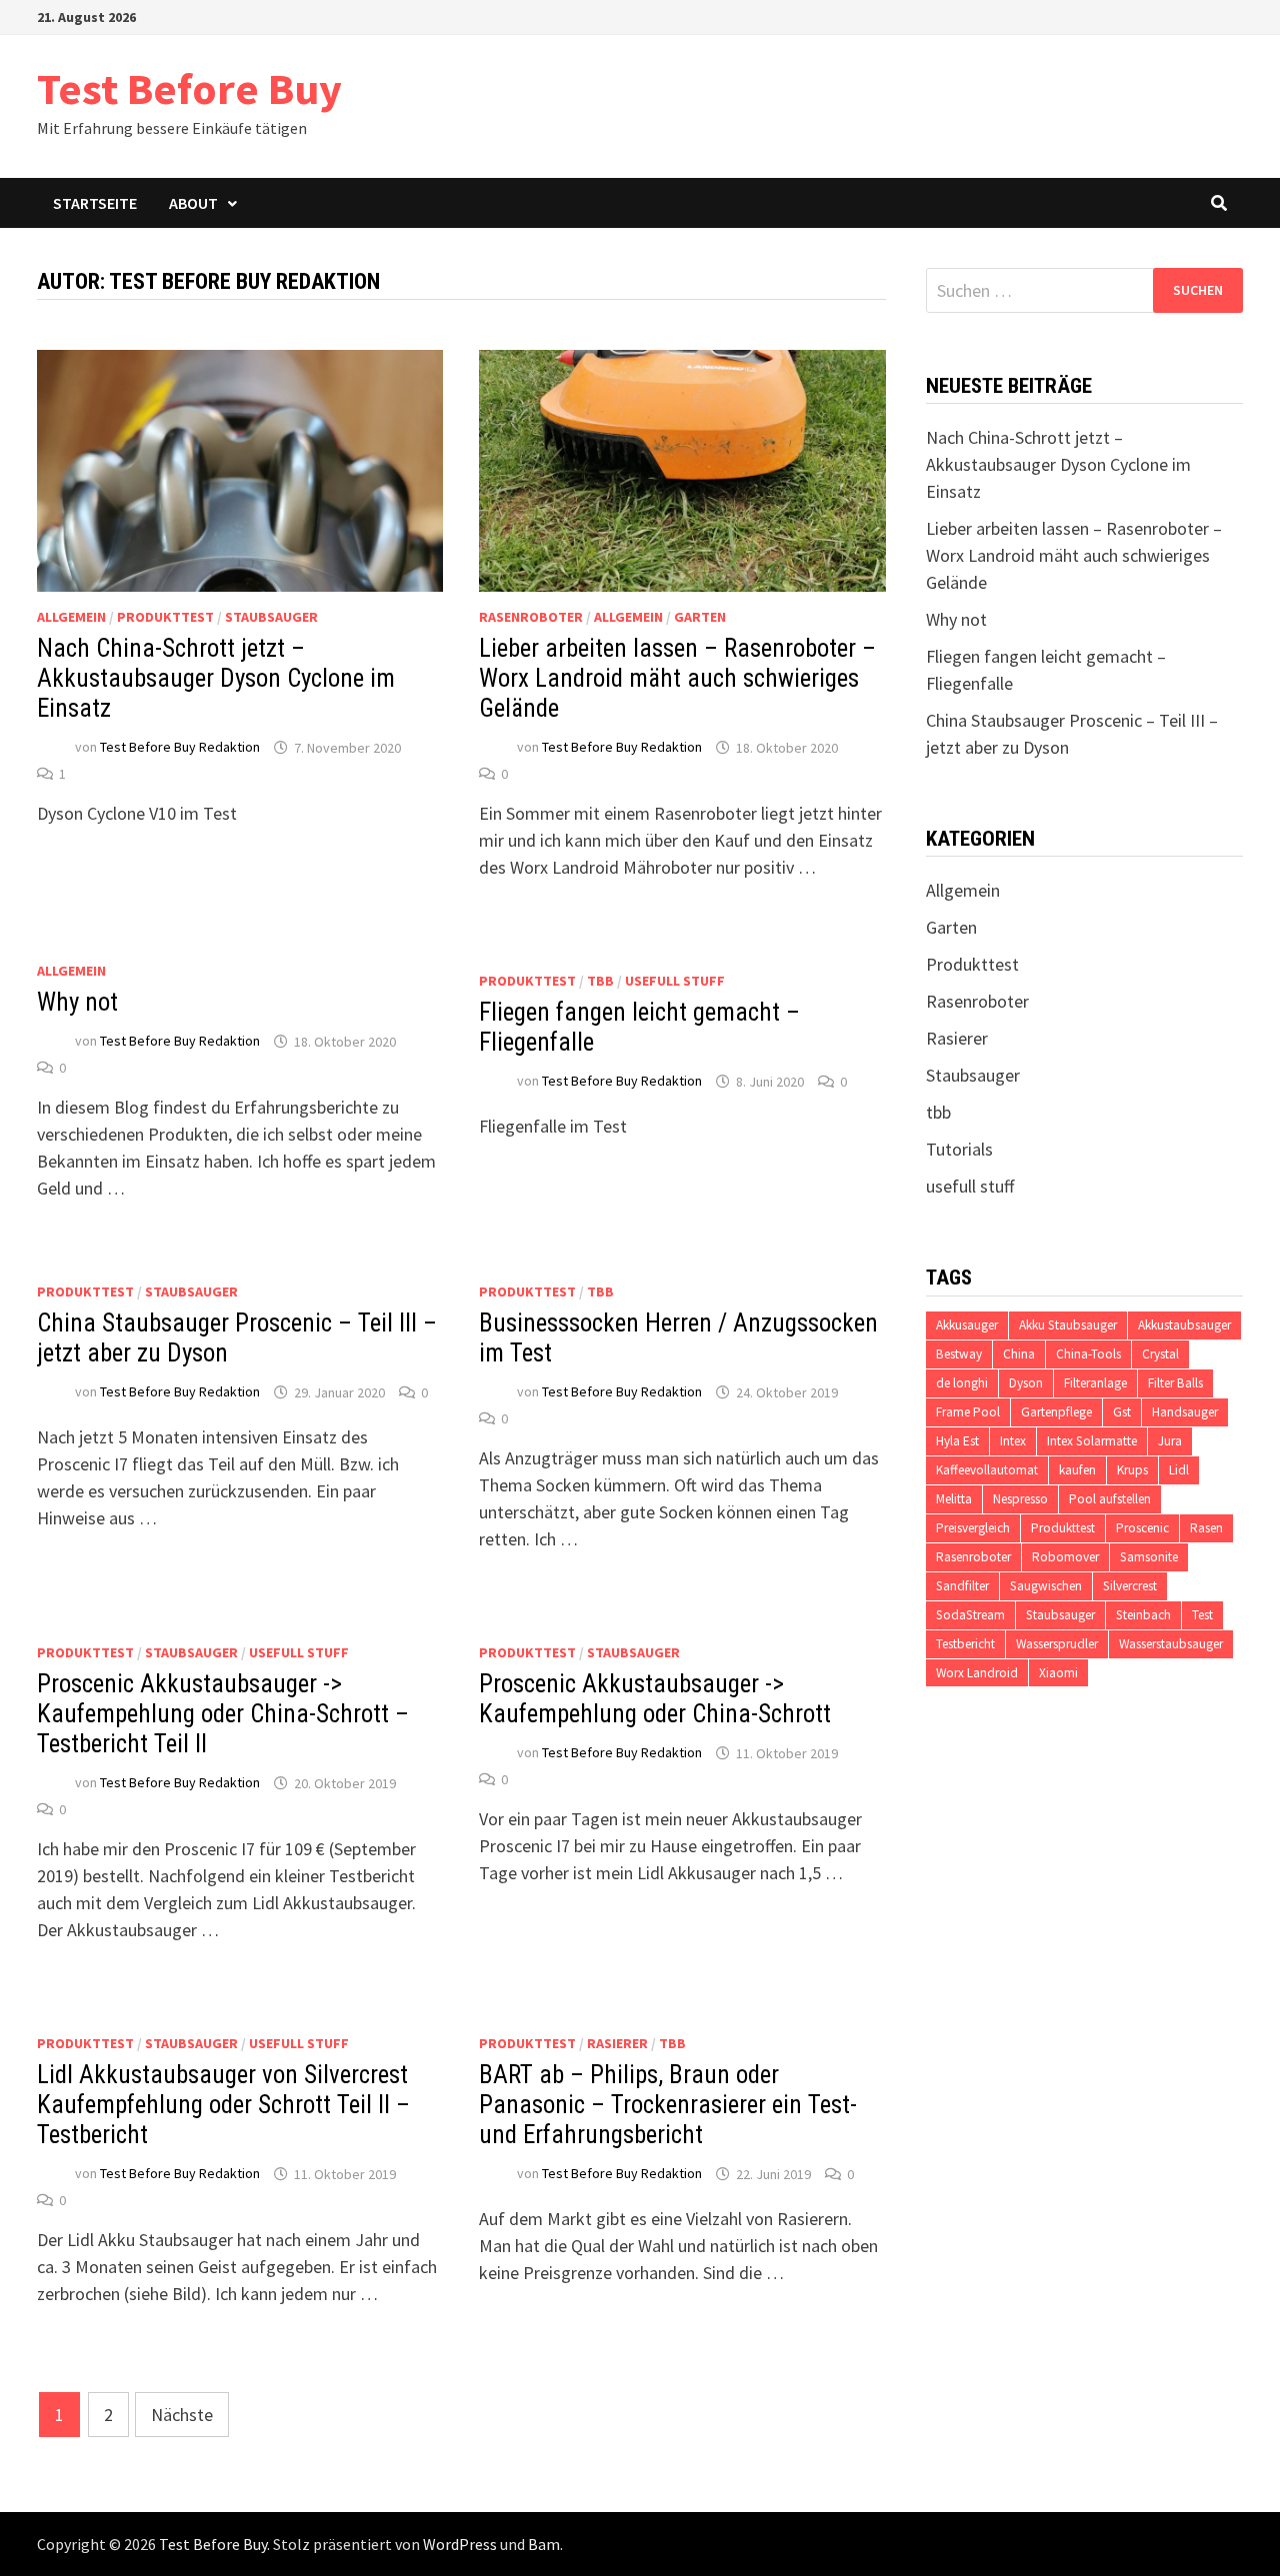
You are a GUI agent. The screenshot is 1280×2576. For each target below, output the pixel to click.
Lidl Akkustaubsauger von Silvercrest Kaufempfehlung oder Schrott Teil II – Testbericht (223, 2105)
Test (1202, 1615)
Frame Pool (968, 1412)
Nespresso (1020, 1499)
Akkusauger (967, 1325)
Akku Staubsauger (1068, 1325)
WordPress (460, 2544)
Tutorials (959, 1149)
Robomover (1065, 1557)
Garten (700, 617)
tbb (600, 981)
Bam (544, 2544)
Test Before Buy (189, 88)
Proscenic (1142, 1528)
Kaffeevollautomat (987, 1470)
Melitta (954, 1499)
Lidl (1179, 1470)
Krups (1132, 1470)
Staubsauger (271, 617)
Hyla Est (957, 1441)
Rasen (1206, 1528)
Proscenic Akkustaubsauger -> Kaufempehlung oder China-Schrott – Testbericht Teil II (223, 1714)
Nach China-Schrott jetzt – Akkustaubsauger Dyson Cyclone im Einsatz (216, 678)
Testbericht (965, 1644)
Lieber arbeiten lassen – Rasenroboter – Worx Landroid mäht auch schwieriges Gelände (677, 678)
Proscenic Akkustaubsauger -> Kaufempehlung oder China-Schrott (655, 1699)
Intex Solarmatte (1092, 1441)
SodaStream (970, 1615)
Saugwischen (1046, 1586)
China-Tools (1088, 1354)
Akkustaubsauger (1184, 1325)
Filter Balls (1175, 1383)
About (193, 203)
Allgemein (71, 617)
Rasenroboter (531, 617)
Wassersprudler (1057, 1644)
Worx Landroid (977, 1673)
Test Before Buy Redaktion (180, 748)
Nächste (182, 2415)
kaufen (1077, 1470)
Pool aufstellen (1110, 1499)
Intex (1013, 1441)
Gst (1122, 1412)
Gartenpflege (1056, 1412)
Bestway (959, 1354)
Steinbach (1143, 1615)
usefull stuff (675, 981)
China (1019, 1354)
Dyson (1026, 1383)
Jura (1170, 1441)
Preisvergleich (973, 1528)
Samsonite (1149, 1557)
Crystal (1160, 1354)
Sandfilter (962, 1586)
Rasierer (617, 2043)
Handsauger (1185, 1412)
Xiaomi (1058, 1673)
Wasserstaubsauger (1171, 1644)
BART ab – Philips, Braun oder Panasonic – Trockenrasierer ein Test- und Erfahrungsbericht (668, 2105)
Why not (77, 1002)
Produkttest (165, 617)
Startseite (95, 203)
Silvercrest (1130, 1586)
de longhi (962, 1383)
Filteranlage (1095, 1383)
